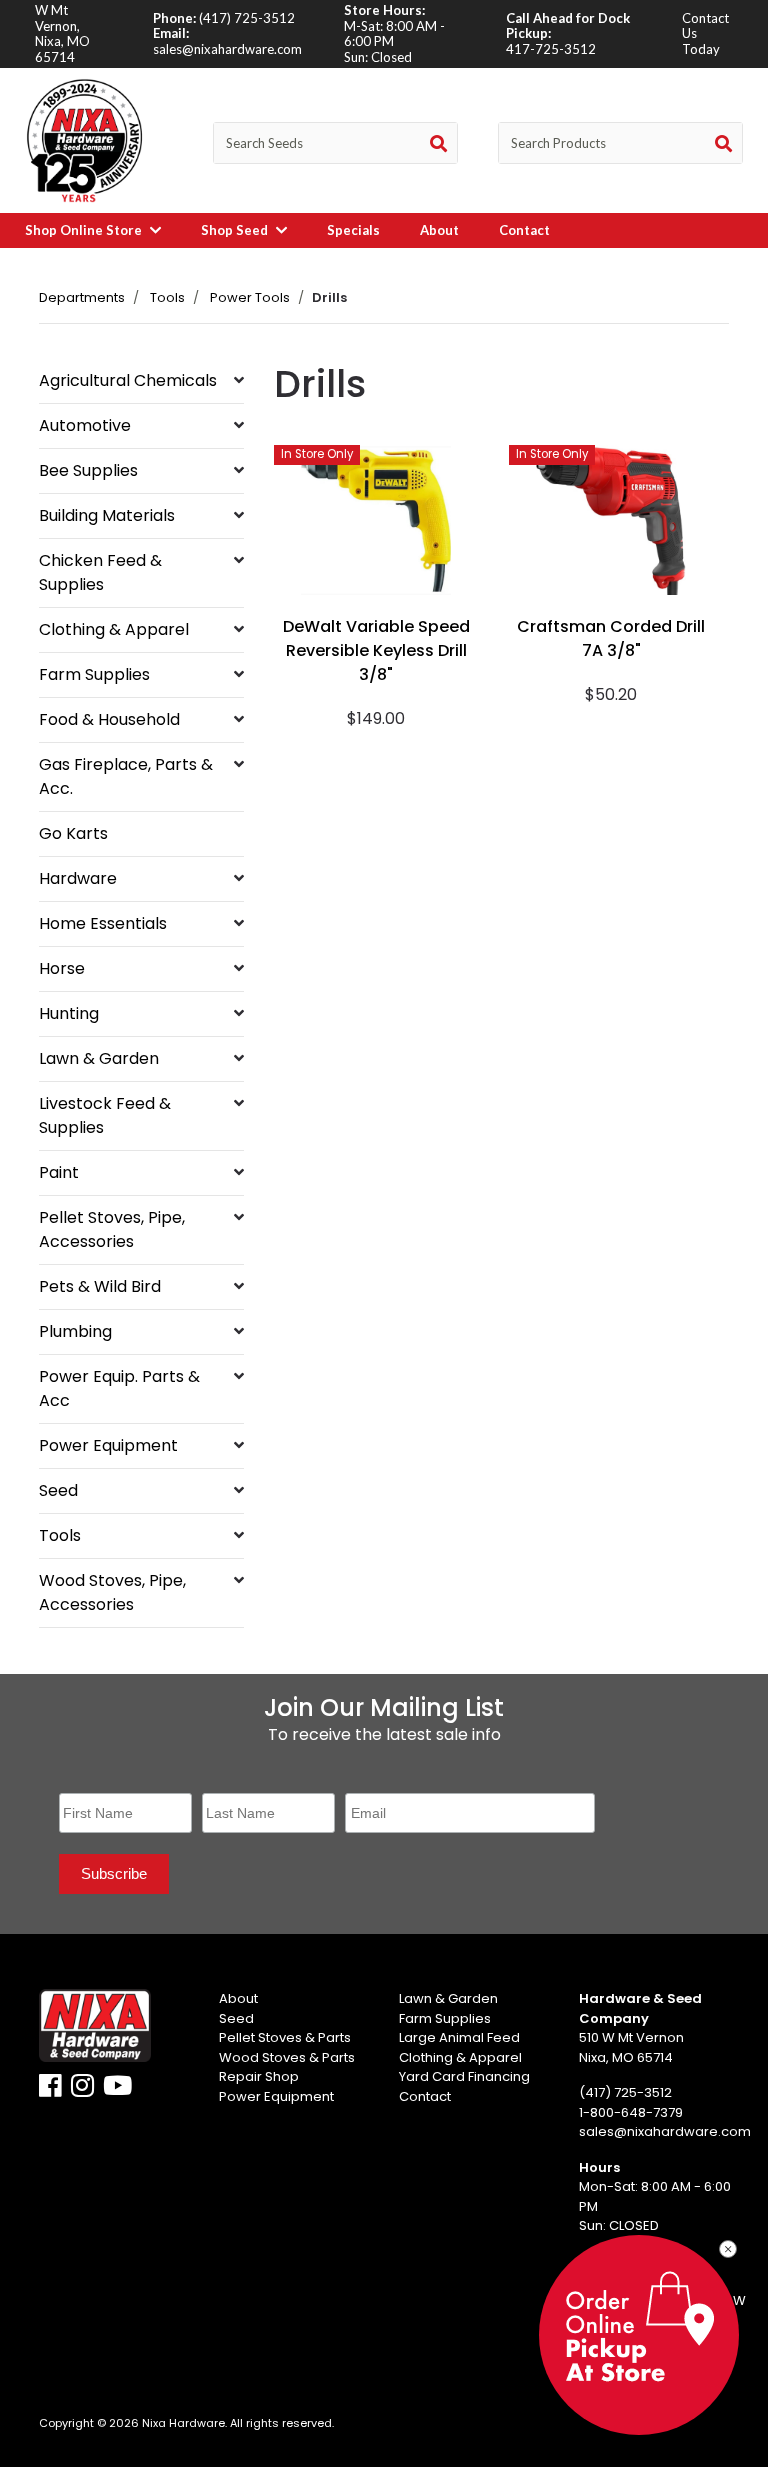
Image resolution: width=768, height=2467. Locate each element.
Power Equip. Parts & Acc (119, 1388)
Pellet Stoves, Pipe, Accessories (112, 1229)
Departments (82, 297)
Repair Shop (259, 2076)
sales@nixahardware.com (227, 49)
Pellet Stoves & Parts (285, 2037)
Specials (353, 230)
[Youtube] (117, 2090)
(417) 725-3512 (247, 18)
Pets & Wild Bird (100, 1286)
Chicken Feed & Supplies (100, 572)
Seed (58, 1490)
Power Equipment (108, 1445)
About (439, 230)
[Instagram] (82, 2090)
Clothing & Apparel (114, 629)
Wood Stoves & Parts (287, 2057)
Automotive (85, 425)
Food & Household (109, 719)
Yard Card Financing (464, 2076)
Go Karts (73, 833)
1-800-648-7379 (631, 2112)
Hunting (69, 1013)
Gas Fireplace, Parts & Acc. (126, 776)
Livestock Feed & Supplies (105, 1115)
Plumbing (75, 1331)
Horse (62, 968)
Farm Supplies (94, 674)
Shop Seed (236, 230)
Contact (524, 230)
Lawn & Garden (99, 1058)
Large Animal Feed (459, 2037)
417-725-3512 (551, 49)
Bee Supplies (88, 470)
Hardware (78, 878)
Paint (59, 1172)
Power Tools (250, 297)
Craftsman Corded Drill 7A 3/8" (611, 638)
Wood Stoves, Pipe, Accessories (112, 1592)
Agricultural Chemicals (128, 380)
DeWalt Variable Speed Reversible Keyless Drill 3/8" (376, 650)
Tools (167, 297)
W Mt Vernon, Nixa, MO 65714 (62, 33)
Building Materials (107, 515)
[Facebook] (50, 2090)
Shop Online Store (85, 230)
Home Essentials (103, 923)
